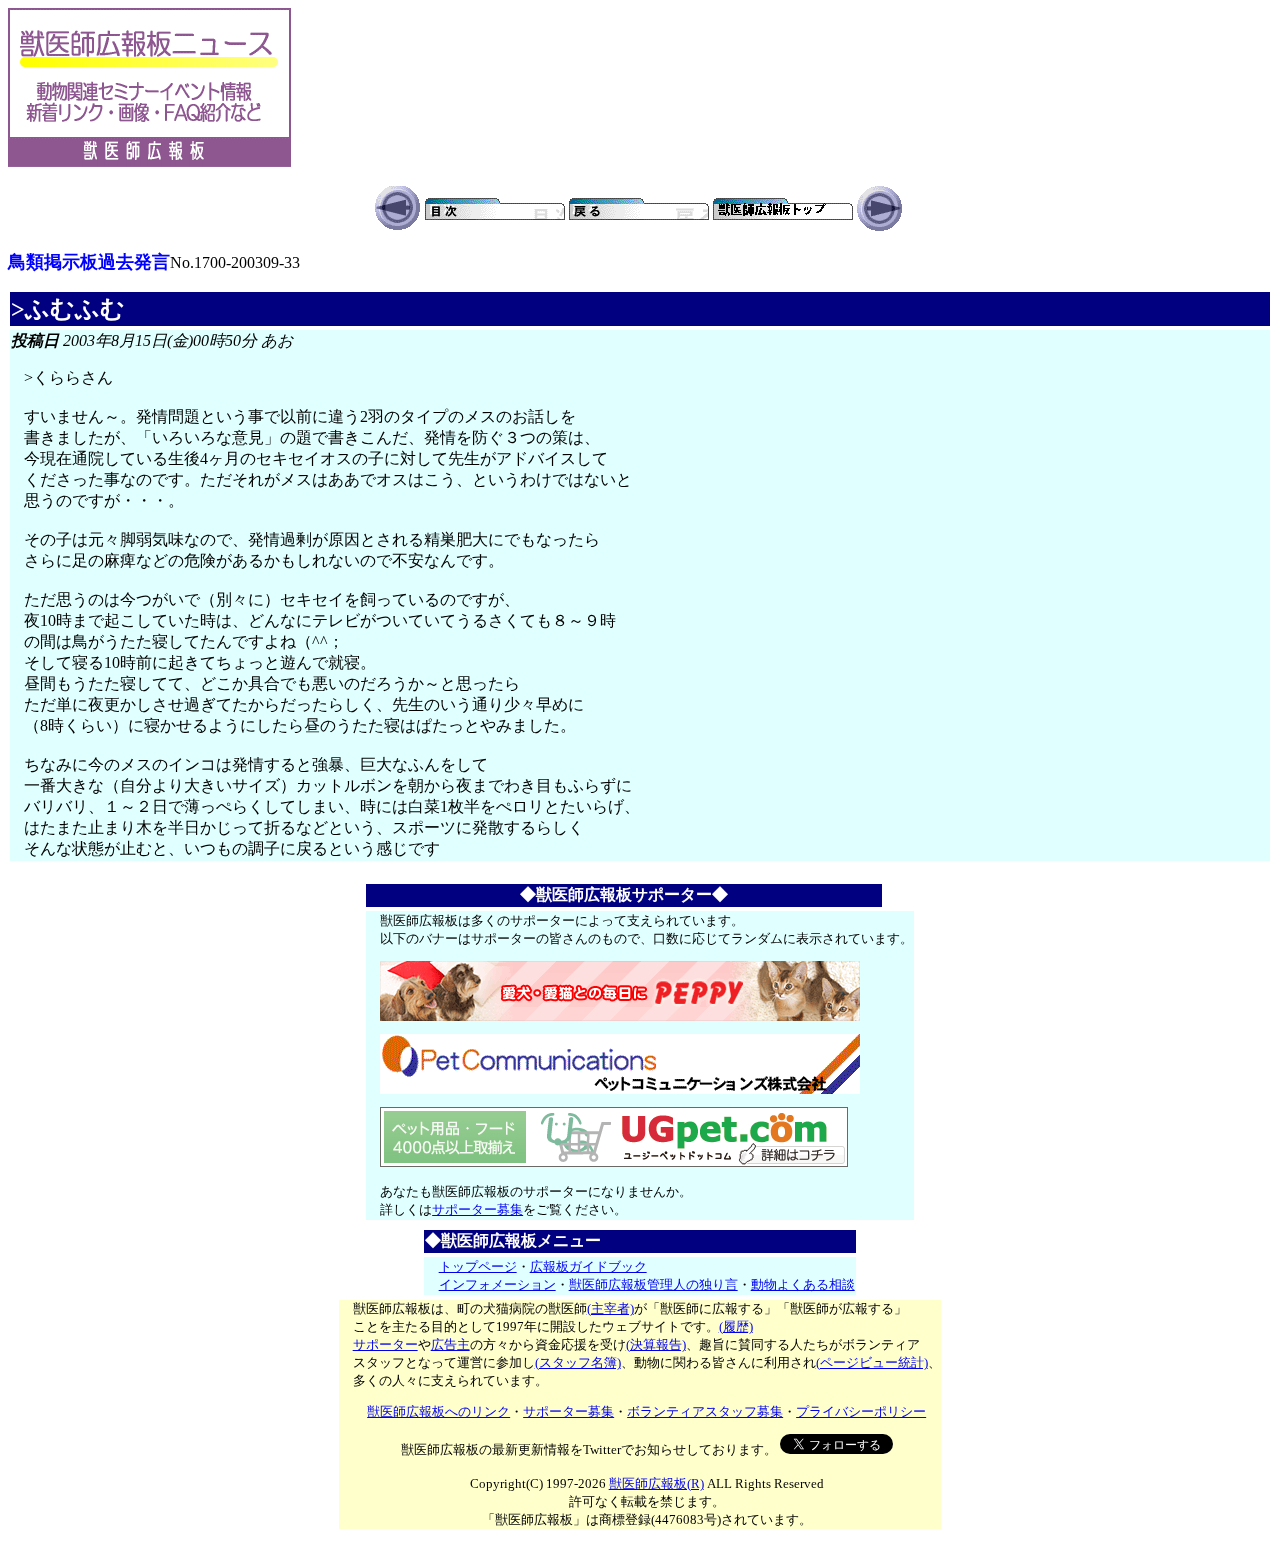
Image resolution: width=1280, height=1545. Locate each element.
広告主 (450, 1344)
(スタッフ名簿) (578, 1362)
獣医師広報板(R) (656, 1483)
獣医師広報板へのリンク (438, 1411)
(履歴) (736, 1326)
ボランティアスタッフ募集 (705, 1411)
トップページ (478, 1266)
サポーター (385, 1344)
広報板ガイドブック (588, 1266)
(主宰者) (610, 1308)
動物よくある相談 (803, 1284)
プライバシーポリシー (861, 1411)
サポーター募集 (477, 1209)
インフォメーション (497, 1284)
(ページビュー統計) (872, 1362)
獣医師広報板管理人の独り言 (653, 1284)
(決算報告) (656, 1344)
